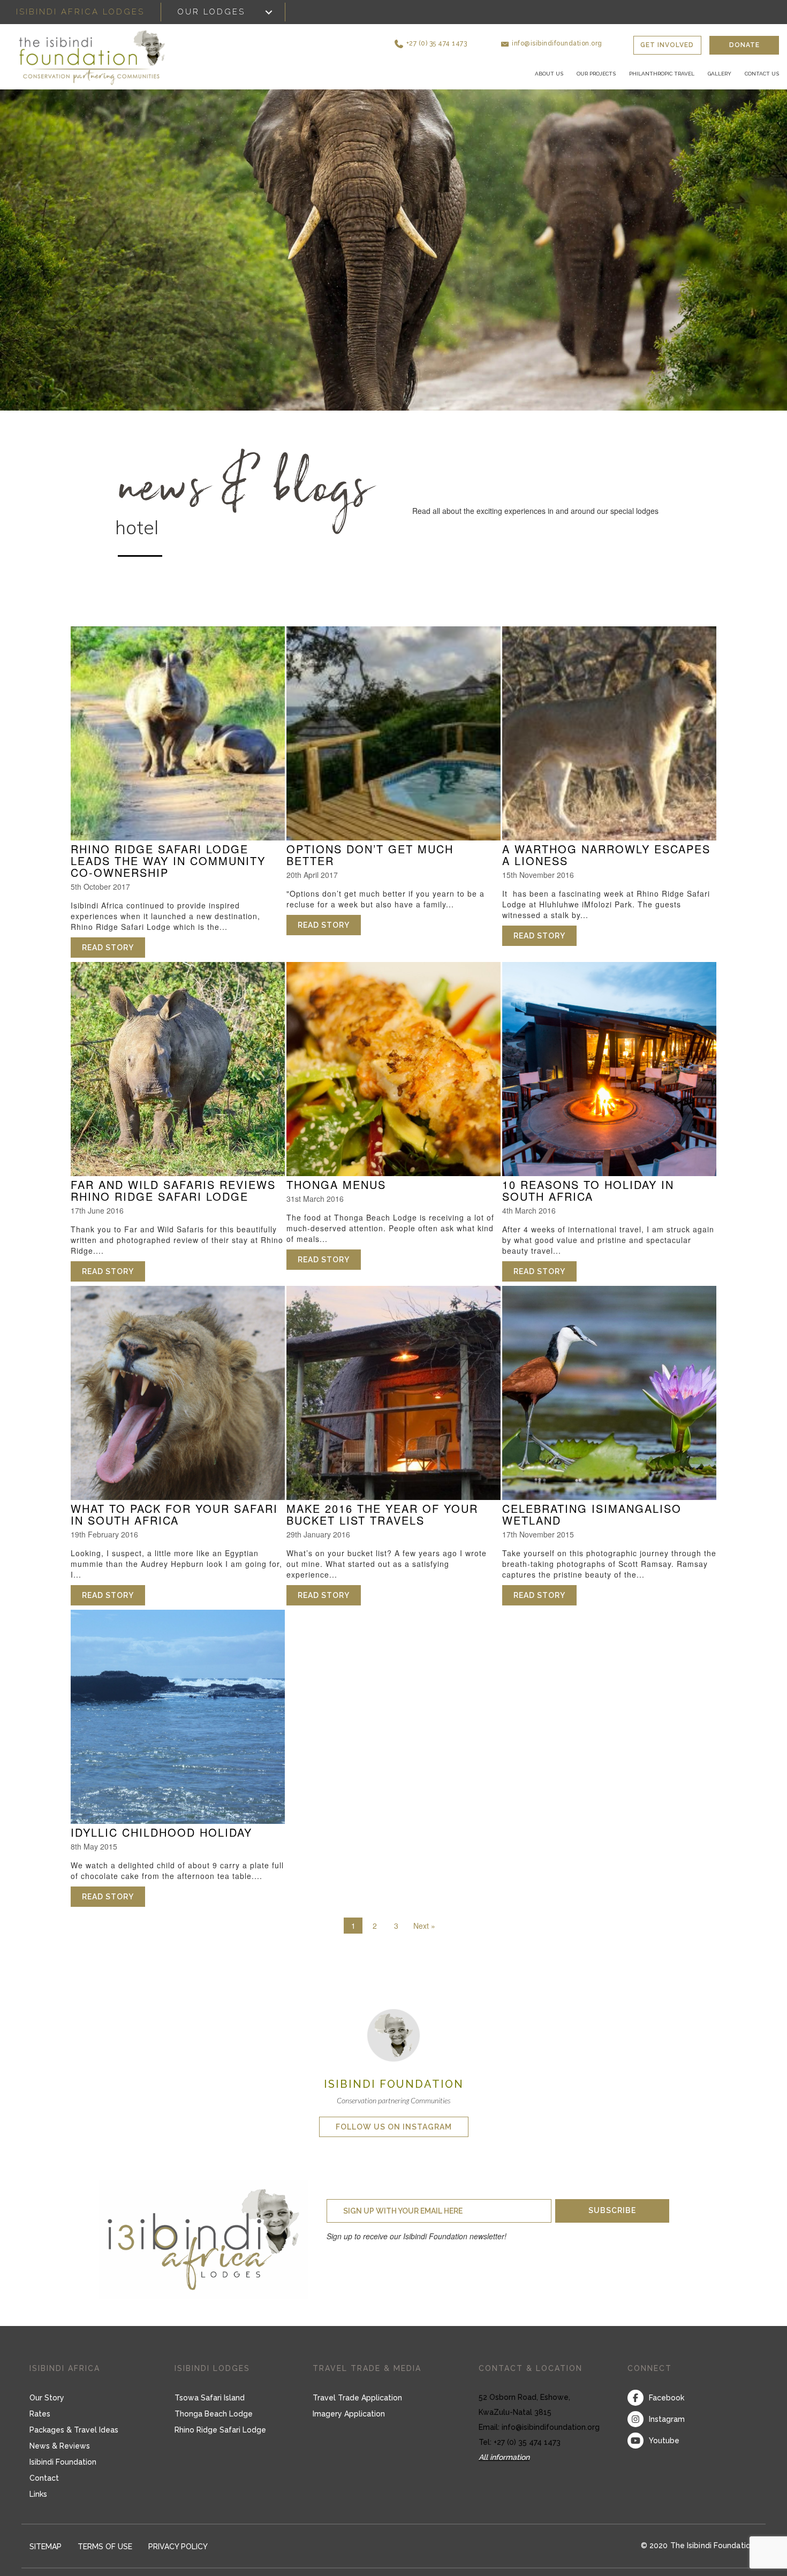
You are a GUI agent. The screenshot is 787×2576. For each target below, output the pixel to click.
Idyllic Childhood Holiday (161, 1841)
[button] (474, 37)
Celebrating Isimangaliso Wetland (592, 1523)
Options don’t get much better (370, 863)
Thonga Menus (336, 1193)
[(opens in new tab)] (393, 2042)
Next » (424, 1934)
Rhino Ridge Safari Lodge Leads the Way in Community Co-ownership (168, 869)
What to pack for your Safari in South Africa (174, 1523)
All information (504, 2466)
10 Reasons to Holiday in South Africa (588, 1199)
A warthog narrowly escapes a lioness (606, 863)
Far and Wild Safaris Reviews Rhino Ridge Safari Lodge (173, 1199)
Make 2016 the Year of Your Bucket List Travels (382, 1523)
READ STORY (113, 956)
